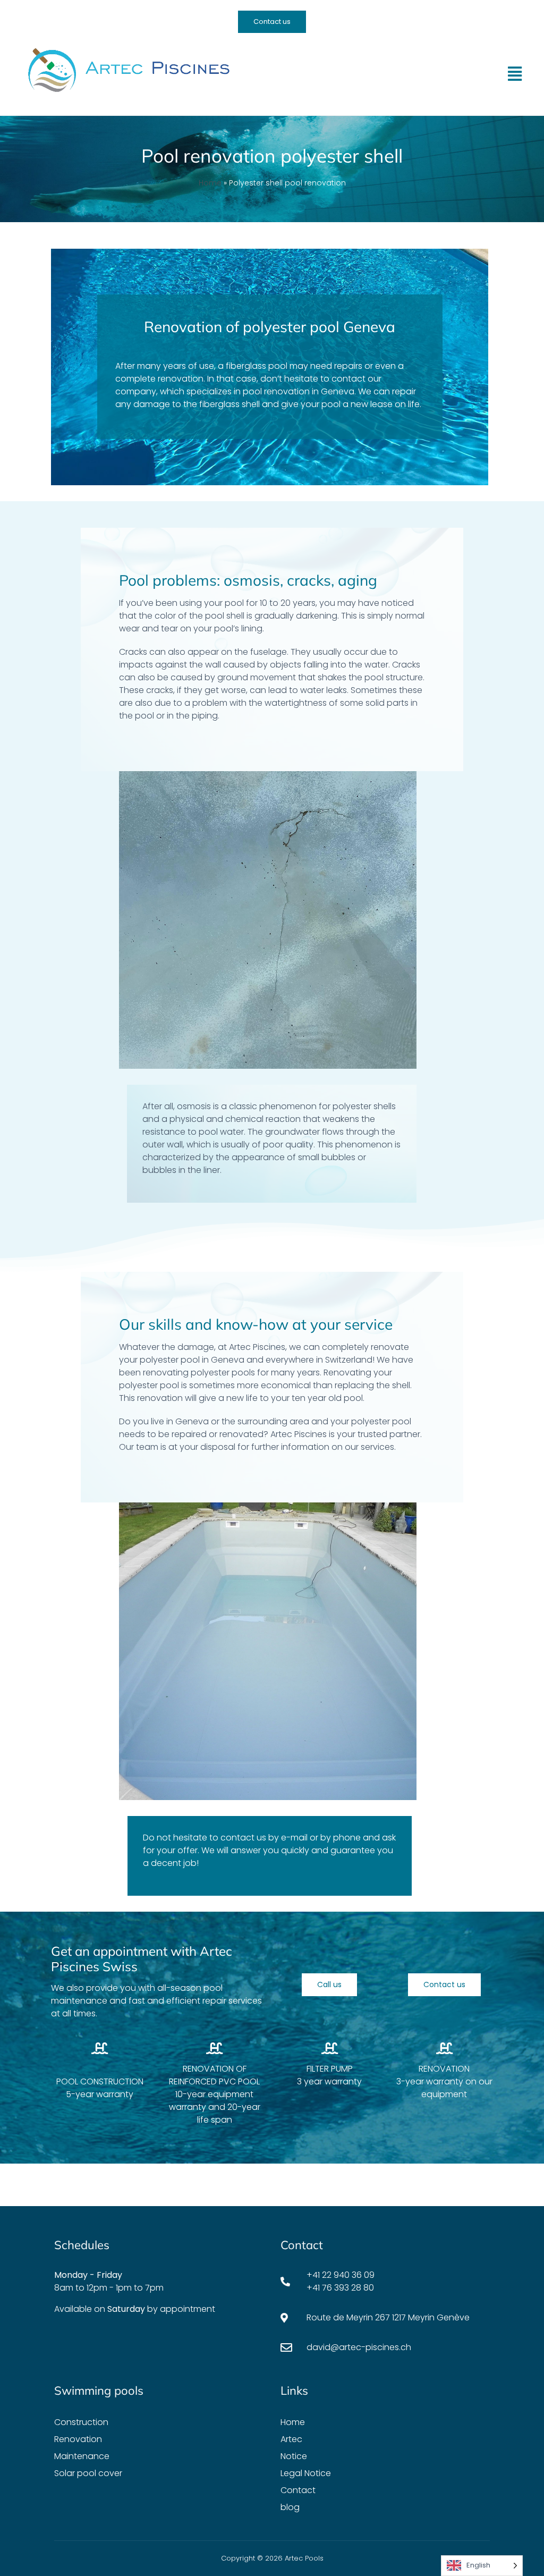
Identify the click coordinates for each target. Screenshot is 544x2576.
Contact (298, 2490)
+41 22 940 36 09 (341, 2275)
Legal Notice (306, 2473)
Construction (81, 2422)
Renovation (78, 2439)
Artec (291, 2439)
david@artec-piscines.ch (359, 2347)
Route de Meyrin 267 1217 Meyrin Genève (388, 2317)
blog (290, 2507)
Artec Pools (304, 2558)
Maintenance (82, 2456)
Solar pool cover (88, 2473)
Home (210, 183)
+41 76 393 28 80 (340, 2288)
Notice (294, 2456)
